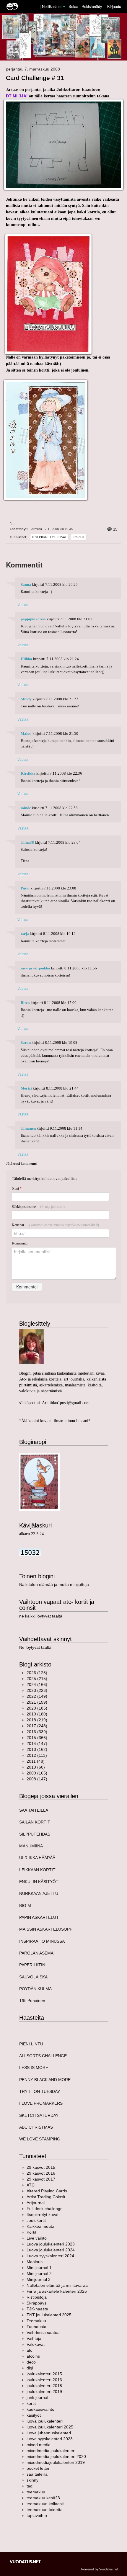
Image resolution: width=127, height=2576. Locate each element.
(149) (37, 1696)
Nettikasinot (52, 6)
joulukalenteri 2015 (44, 2374)
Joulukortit (36, 2220)
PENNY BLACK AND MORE (45, 2080)
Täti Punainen (32, 2001)
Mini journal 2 (39, 2274)
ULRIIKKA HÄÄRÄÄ (37, 1858)
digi (30, 2368)
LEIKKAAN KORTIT (37, 1870)
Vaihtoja (34, 2338)
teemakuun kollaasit (45, 2504)
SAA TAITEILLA (34, 1810)
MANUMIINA (31, 1846)
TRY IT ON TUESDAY (40, 2091)
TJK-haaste (37, 2309)
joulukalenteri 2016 (44, 2380)
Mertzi (26, 1088)
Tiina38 (27, 843)
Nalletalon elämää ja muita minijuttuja (54, 1584)
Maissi (26, 734)
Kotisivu (55, 1225)
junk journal (37, 2397)
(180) (37, 1714)
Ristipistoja (37, 2297)
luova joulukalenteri (45, 2421)
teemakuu (36, 2492)
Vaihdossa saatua (43, 2333)
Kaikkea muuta (40, 2226)
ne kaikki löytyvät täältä (41, 1616)
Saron (26, 1043)
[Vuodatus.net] (25, 2562)
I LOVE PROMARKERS (41, 2103)
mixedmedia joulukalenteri (51, 2451)
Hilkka (26, 659)
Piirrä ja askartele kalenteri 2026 (57, 2291)
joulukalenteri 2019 (44, 2392)
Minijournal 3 (39, 2279)
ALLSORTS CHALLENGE (43, 2056)
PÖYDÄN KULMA (35, 1989)
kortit (31, 2403)
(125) (37, 1673)
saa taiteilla (37, 2474)
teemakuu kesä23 (43, 2498)
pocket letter (38, 2468)
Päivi (25, 888)
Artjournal (36, 2203)
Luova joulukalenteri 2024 (51, 2250)
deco (31, 2362)
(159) (37, 1702)
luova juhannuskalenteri (49, 2433)
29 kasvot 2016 (41, 2173)
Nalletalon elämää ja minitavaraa (57, 2285)
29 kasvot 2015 (41, 2167)
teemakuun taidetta (45, 2510)
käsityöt (34, 2415)
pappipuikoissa (33, 619)
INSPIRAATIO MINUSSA (42, 1941)
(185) (37, 1708)
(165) (37, 1773)
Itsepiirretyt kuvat (49, 537)
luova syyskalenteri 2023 (50, 2439)
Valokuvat (36, 2344)
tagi (30, 2486)
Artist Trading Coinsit (46, 2197)
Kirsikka (28, 773)
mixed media (39, 2445)
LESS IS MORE (34, 2068)
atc (29, 2350)
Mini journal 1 (39, 2268)
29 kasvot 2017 (41, 2179)
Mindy (26, 699)
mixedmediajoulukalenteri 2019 (56, 2462)
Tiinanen (28, 1128)
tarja (25, 934)
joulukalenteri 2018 (44, 2386)
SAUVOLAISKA (33, 1977)
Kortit (79, 537)
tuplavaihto (37, 2516)
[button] (64, 7)
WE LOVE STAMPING (40, 2139)
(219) (37, 1720)
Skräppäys (36, 2303)
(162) (37, 1749)
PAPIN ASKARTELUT (39, 1917)
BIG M (25, 1906)
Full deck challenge (45, 2209)
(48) (36, 1761)
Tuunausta (36, 2327)
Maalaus (35, 2262)
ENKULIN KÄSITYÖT (39, 1882)
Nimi (17, 1188)
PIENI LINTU (31, 2044)
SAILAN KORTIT (35, 1822)
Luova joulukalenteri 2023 (51, 2244)
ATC (31, 2185)
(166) (37, 1684)
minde (26, 808)
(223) (37, 1690)
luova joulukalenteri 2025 (50, 2427)
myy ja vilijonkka (35, 968)
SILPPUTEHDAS (35, 1834)
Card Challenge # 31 (35, 78)
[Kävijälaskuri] (30, 1552)
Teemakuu (36, 2321)
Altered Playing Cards (47, 2191)
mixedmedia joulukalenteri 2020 (56, 2456)
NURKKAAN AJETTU (39, 1893)
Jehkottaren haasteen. (79, 89)
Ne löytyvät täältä (35, 1647)
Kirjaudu (114, 6)
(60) (36, 1767)
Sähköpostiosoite (38, 1207)
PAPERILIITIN (32, 1965)
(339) (37, 1732)
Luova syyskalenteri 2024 (50, 2256)
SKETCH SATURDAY (39, 2115)
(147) (37, 1743)
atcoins (33, 2356)
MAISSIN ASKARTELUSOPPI (46, 1929)
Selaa (74, 6)
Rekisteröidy (92, 6)
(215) (37, 1679)
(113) (37, 1755)
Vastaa (23, 605)
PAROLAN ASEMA (36, 1953)
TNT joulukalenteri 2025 (49, 2315)
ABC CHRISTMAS (36, 2127)
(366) (37, 1738)
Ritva (25, 1003)
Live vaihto (37, 2238)
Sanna (26, 585)
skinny (32, 2480)
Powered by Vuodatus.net (100, 2569)
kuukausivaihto (40, 2409)
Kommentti (20, 1243)
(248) (37, 1726)
